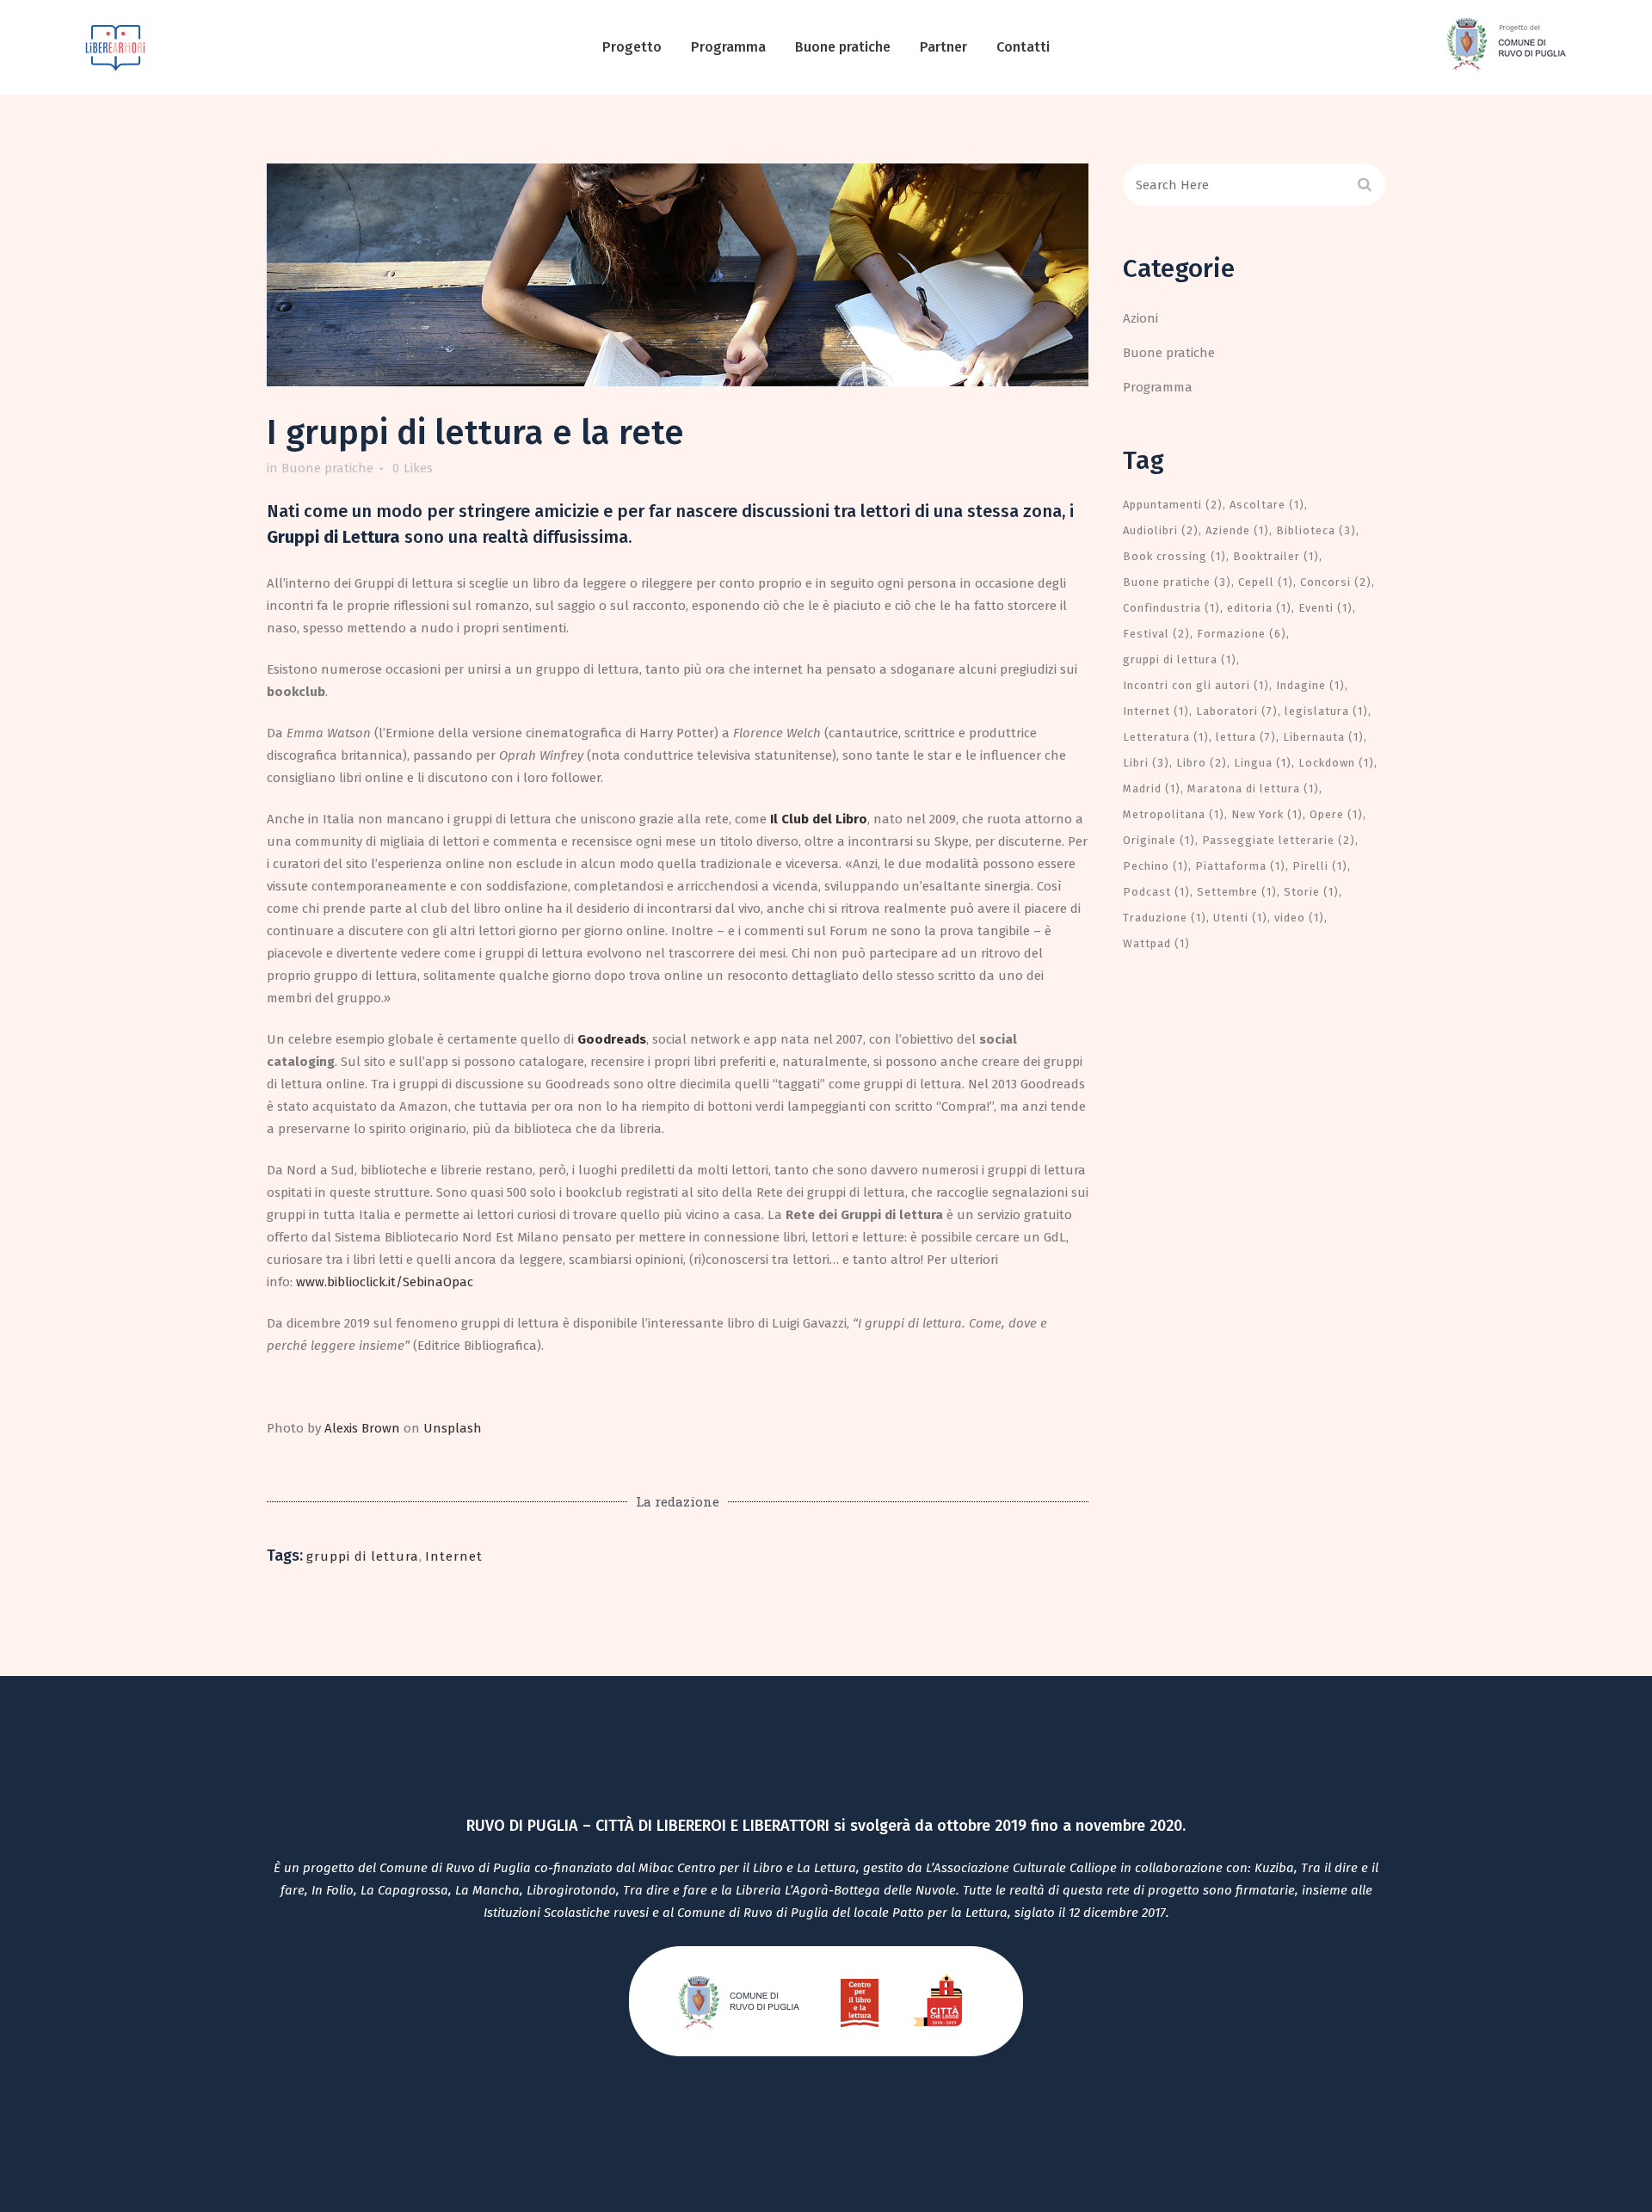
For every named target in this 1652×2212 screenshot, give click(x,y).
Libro (1202, 763)
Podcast (1156, 892)
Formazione (1242, 634)
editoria (1259, 608)
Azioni (1140, 318)
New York (1267, 814)
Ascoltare (1267, 505)
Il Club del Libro (819, 819)
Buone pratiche (327, 468)
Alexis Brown (362, 1428)
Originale (1159, 840)
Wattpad (1156, 943)
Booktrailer (1276, 556)
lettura (1246, 737)
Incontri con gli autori (1196, 685)
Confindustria (1171, 608)
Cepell (1266, 582)
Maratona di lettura (1253, 789)
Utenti (1240, 918)
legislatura (1326, 711)
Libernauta (1323, 737)
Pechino (1156, 866)
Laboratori (1237, 711)
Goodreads (612, 1039)
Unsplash (453, 1428)
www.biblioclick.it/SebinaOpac (385, 1282)
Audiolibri (1161, 530)
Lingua (1263, 763)
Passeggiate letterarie (1279, 840)
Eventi (1325, 608)
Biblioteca (1316, 530)
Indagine (1310, 685)
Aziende (1237, 530)
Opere (1336, 814)
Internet (454, 1556)
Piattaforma (1240, 866)
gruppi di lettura (363, 1556)
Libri (1146, 763)
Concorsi (1336, 582)
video (1299, 918)
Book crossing (1174, 556)
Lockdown (1336, 763)
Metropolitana (1174, 814)
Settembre (1237, 892)
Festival (1156, 634)
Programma (1158, 387)
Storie (1311, 892)
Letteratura (1166, 737)
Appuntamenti (1173, 505)
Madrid (1152, 789)
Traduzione (1165, 918)
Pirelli (1320, 866)
